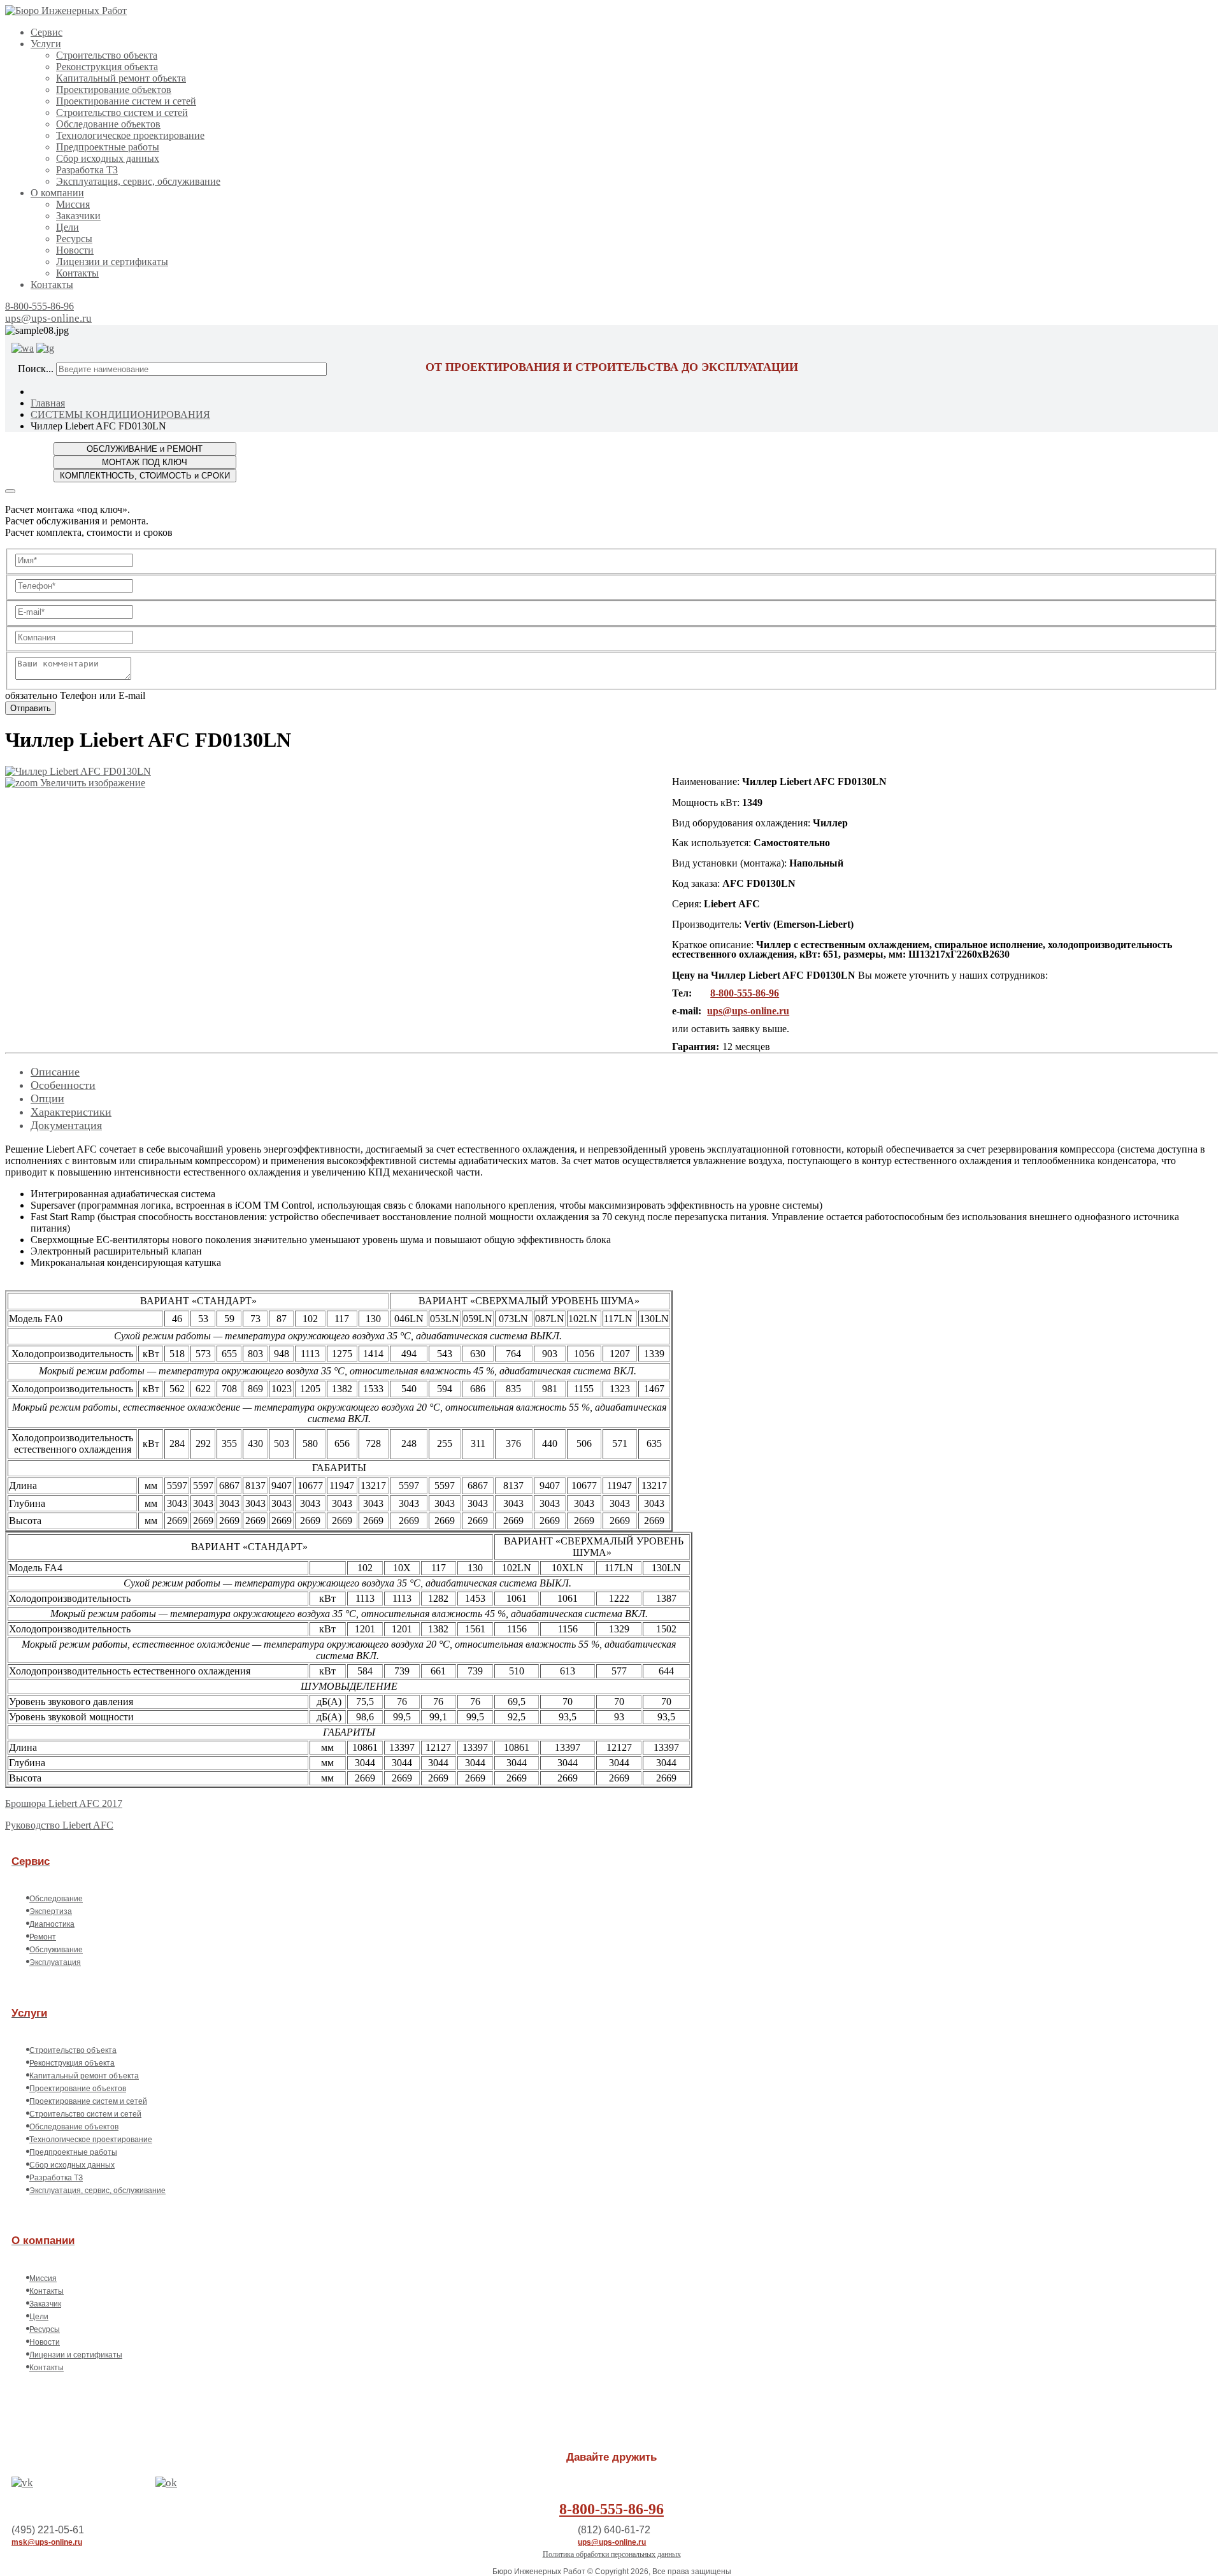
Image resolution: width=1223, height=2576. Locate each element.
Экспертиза (51, 1911)
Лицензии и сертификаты (112, 262)
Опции (47, 1098)
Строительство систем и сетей (122, 112)
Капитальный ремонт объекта (121, 78)
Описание (55, 1072)
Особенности (63, 1085)
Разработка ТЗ (87, 170)
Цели (68, 227)
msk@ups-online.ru (47, 2542)
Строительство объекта (107, 55)
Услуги (46, 44)
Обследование (56, 1899)
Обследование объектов (108, 124)
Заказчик (45, 2304)
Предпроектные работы (108, 147)
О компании (57, 193)
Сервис (46, 32)
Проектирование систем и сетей (126, 101)
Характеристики (71, 1112)
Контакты (77, 273)
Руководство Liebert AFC (59, 1825)
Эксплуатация (55, 1962)
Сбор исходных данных (108, 158)
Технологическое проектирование (130, 135)
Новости (75, 250)
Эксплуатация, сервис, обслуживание (138, 181)
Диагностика (52, 1924)
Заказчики (78, 216)
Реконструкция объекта (107, 67)
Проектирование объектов (114, 90)
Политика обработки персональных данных (612, 2554)
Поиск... (36, 369)
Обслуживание (56, 1950)
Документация (66, 1125)
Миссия (73, 204)
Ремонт (43, 1937)
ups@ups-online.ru (48, 318)
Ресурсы (74, 239)
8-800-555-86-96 (39, 306)
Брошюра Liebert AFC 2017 (64, 1803)
